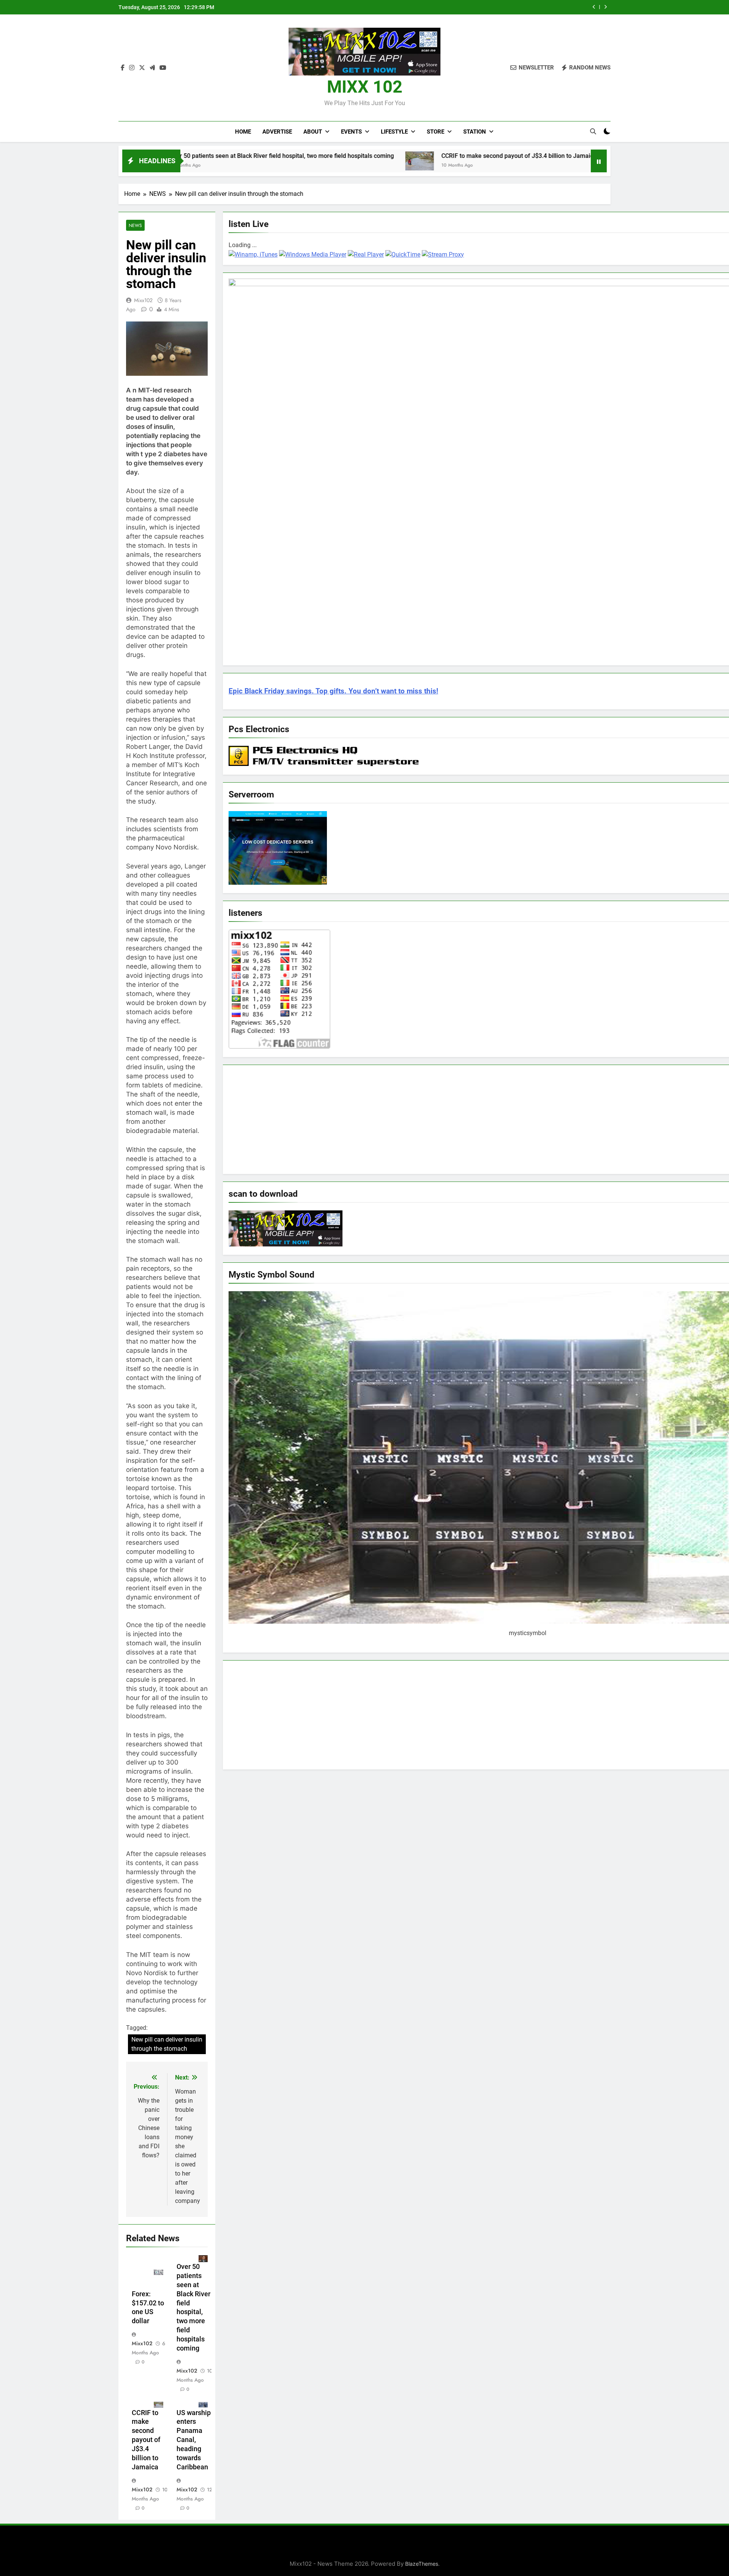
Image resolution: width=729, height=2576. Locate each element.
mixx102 (143, 300)
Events (351, 132)
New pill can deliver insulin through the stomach (167, 2044)
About (313, 132)
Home (243, 132)
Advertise (277, 132)
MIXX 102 (365, 87)
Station (475, 132)
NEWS (135, 225)
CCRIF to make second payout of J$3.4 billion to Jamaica (500, 7)
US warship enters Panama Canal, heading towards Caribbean (194, 2440)
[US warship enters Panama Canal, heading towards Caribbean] (487, 160)
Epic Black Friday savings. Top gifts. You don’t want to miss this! (333, 691)
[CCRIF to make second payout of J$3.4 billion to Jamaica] (282, 161)
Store (436, 132)
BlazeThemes (422, 2564)
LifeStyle (394, 132)
